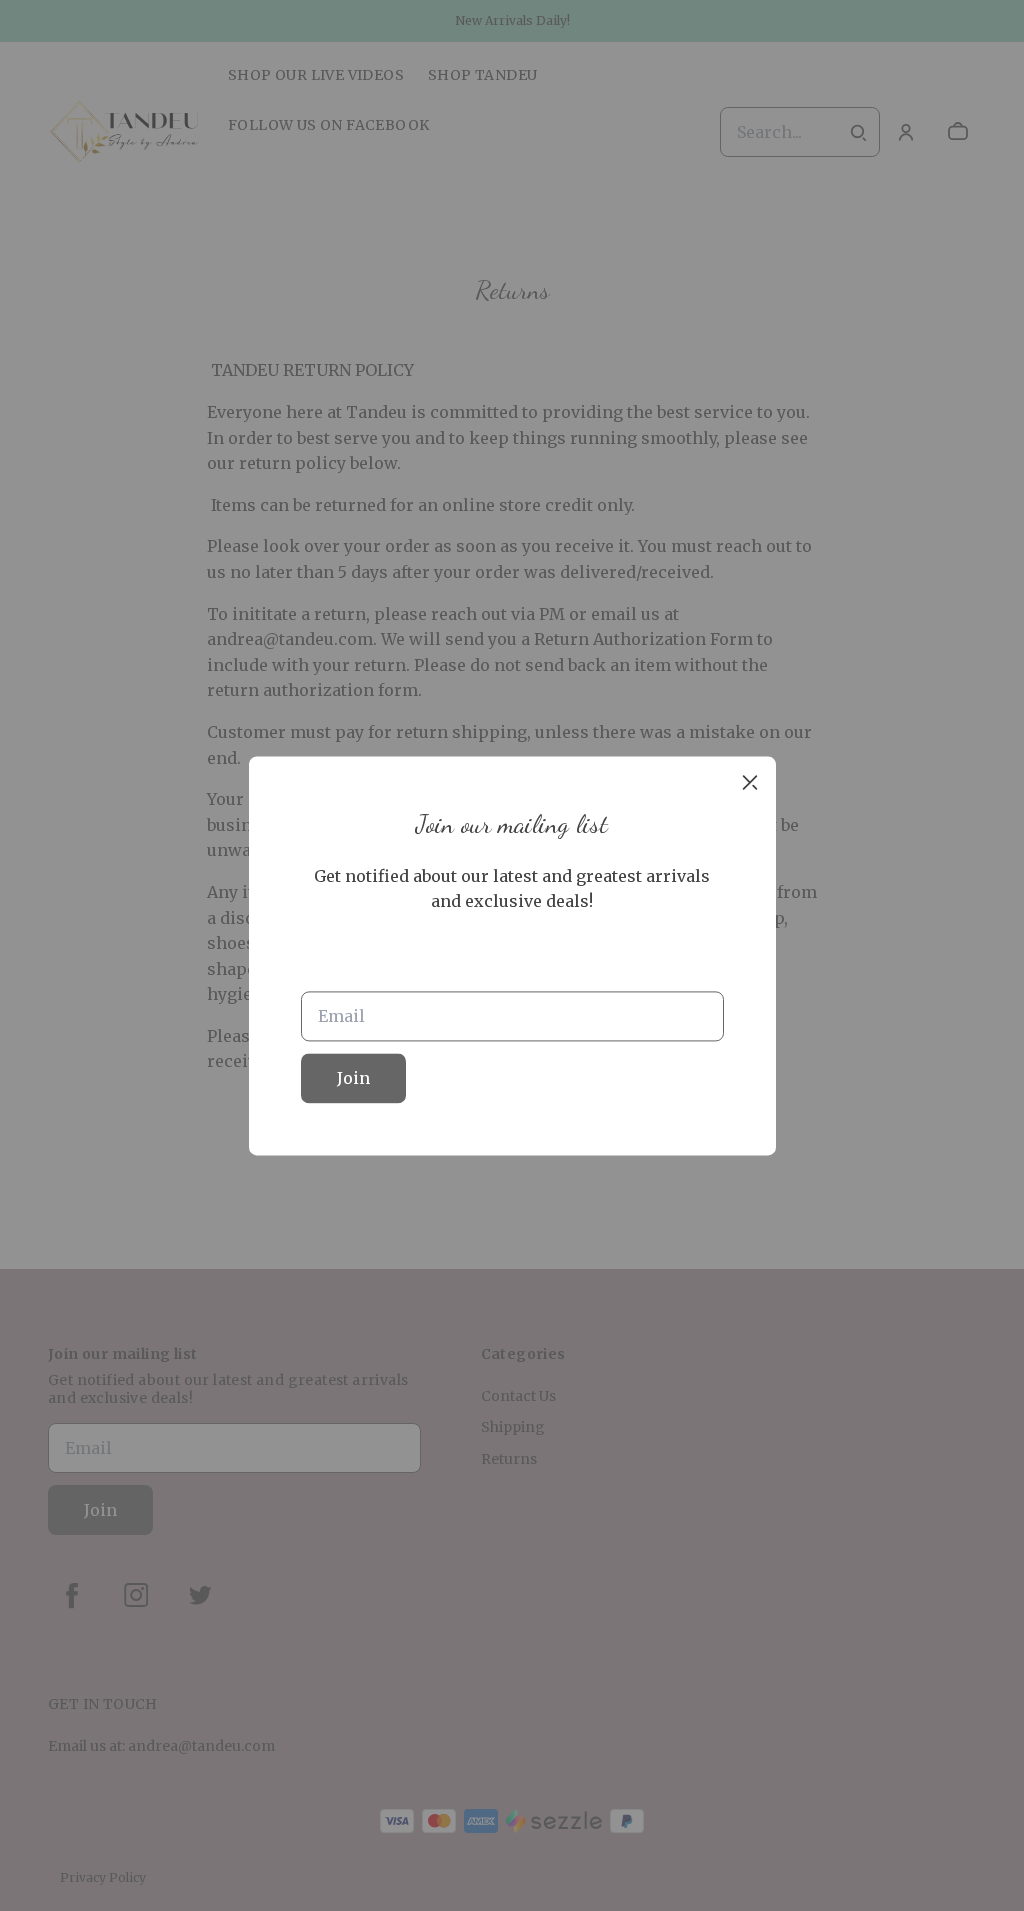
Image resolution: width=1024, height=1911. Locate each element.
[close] (750, 782)
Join (353, 1078)
